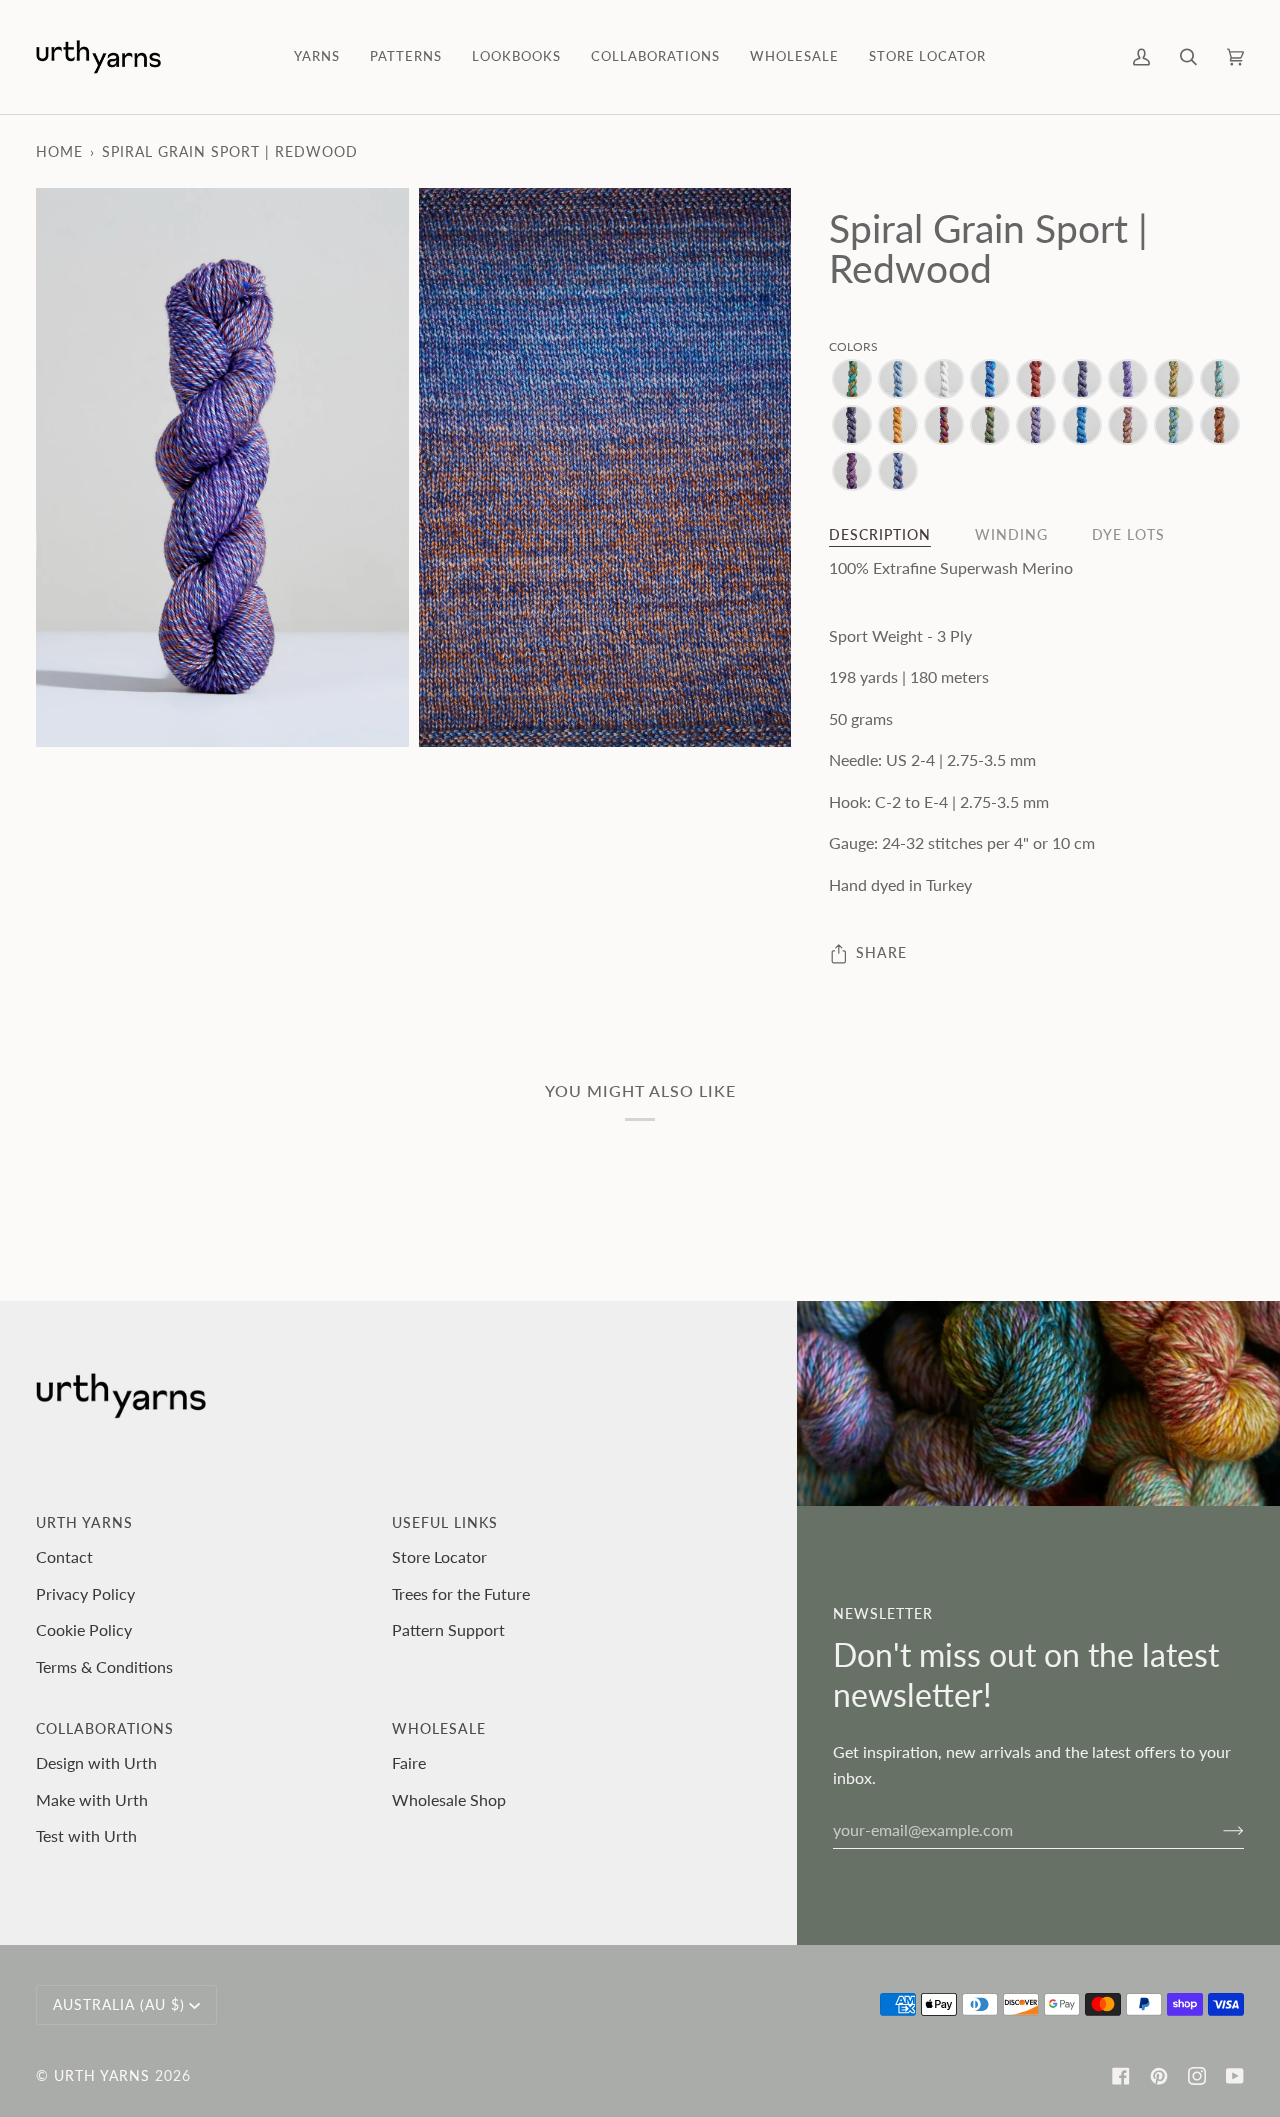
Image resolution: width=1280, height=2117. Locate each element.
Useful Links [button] (445, 1522)
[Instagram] (1197, 2076)
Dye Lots (1128, 534)
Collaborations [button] (105, 1728)
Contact (64, 1556)
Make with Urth (92, 1799)
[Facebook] (1121, 2076)
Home (59, 151)
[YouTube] (1235, 2076)
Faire (409, 1762)
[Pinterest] (1159, 2076)
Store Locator (439, 1556)
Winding (1011, 534)
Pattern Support (448, 1629)
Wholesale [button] (439, 1728)
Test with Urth (86, 1835)
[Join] (1217, 1829)
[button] (317, 57)
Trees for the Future (461, 1593)
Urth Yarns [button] (84, 1522)
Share (881, 952)
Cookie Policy (84, 1629)
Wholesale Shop (449, 1799)
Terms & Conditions (104, 1666)
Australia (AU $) (119, 2004)
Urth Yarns (102, 2075)
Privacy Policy (85, 1593)
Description (880, 534)
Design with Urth (96, 1762)
